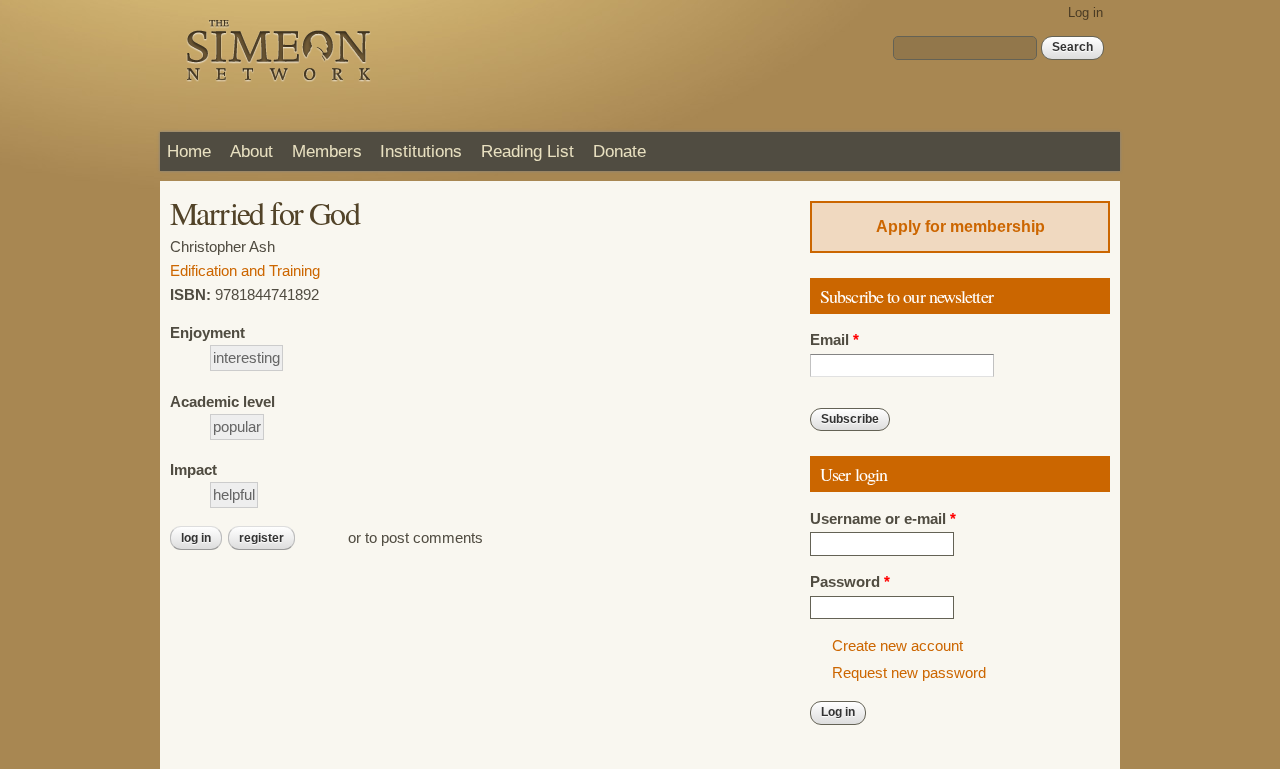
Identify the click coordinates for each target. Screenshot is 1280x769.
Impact (193, 470)
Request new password (909, 673)
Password (850, 582)
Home (189, 151)
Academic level (222, 402)
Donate (619, 151)
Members (327, 151)
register (261, 538)
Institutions (421, 151)
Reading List (527, 151)
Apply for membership (960, 226)
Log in (1085, 12)
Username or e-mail (883, 519)
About (251, 151)
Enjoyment (207, 333)
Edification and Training (245, 271)
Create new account (897, 646)
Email (834, 340)
